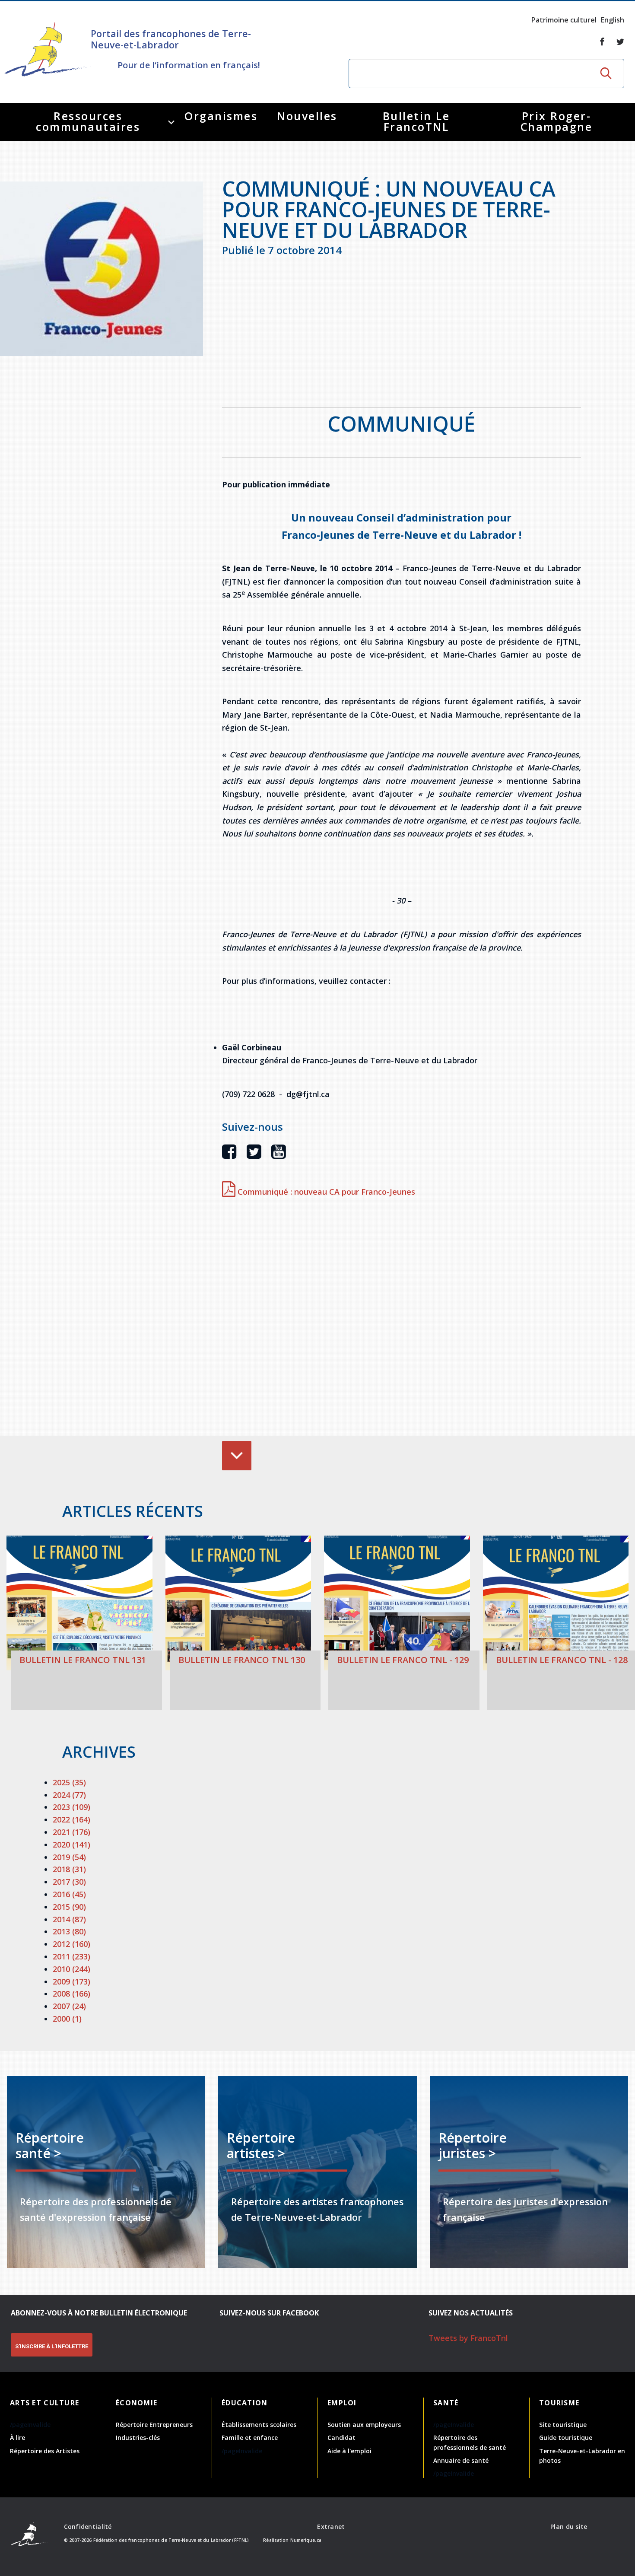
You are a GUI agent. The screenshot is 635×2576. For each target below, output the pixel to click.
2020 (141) (71, 1845)
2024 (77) (69, 1795)
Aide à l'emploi (349, 2451)
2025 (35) (69, 1782)
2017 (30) (69, 1882)
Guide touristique (566, 2438)
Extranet (331, 2527)
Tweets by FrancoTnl (468, 2338)
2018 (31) (69, 1869)
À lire (17, 2438)
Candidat (341, 2438)
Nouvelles (307, 116)
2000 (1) (67, 2019)
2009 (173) (71, 1981)
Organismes (221, 116)
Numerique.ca (306, 2540)
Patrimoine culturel (564, 20)
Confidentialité (88, 2527)
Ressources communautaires (88, 121)
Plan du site (569, 2527)
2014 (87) (69, 1919)
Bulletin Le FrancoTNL (416, 121)
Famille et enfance (250, 2438)
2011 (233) (71, 1956)
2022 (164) (71, 1819)
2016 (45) (69, 1894)
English (613, 20)
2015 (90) (69, 1907)
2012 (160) (71, 1944)
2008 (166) (71, 1994)
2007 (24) (69, 2006)
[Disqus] (402, 1319)
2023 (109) (71, 1807)
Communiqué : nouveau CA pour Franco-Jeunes (325, 1192)
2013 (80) (69, 1931)
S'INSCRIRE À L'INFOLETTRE (52, 2346)
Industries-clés (138, 2438)
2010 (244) (71, 1969)
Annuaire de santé (461, 2460)
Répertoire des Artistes (45, 2451)
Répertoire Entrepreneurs (154, 2425)
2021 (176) (71, 1832)
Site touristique (563, 2425)
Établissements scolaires (259, 2425)
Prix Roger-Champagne (557, 121)
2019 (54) (69, 1857)
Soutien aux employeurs (364, 2425)
